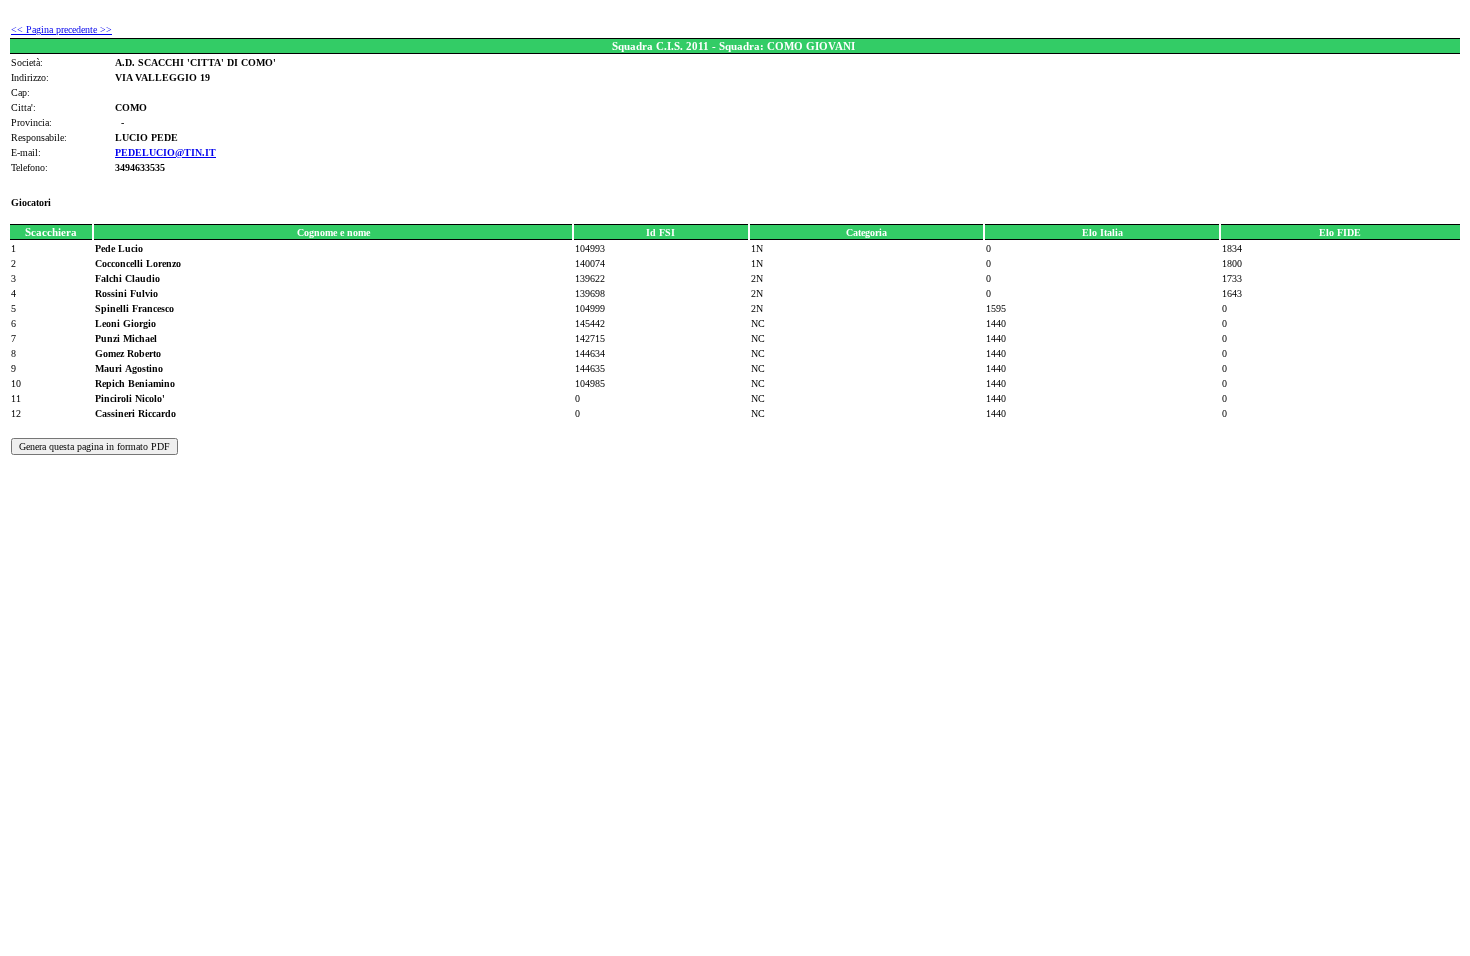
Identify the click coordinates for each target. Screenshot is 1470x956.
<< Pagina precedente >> (61, 29)
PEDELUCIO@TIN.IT (165, 152)
